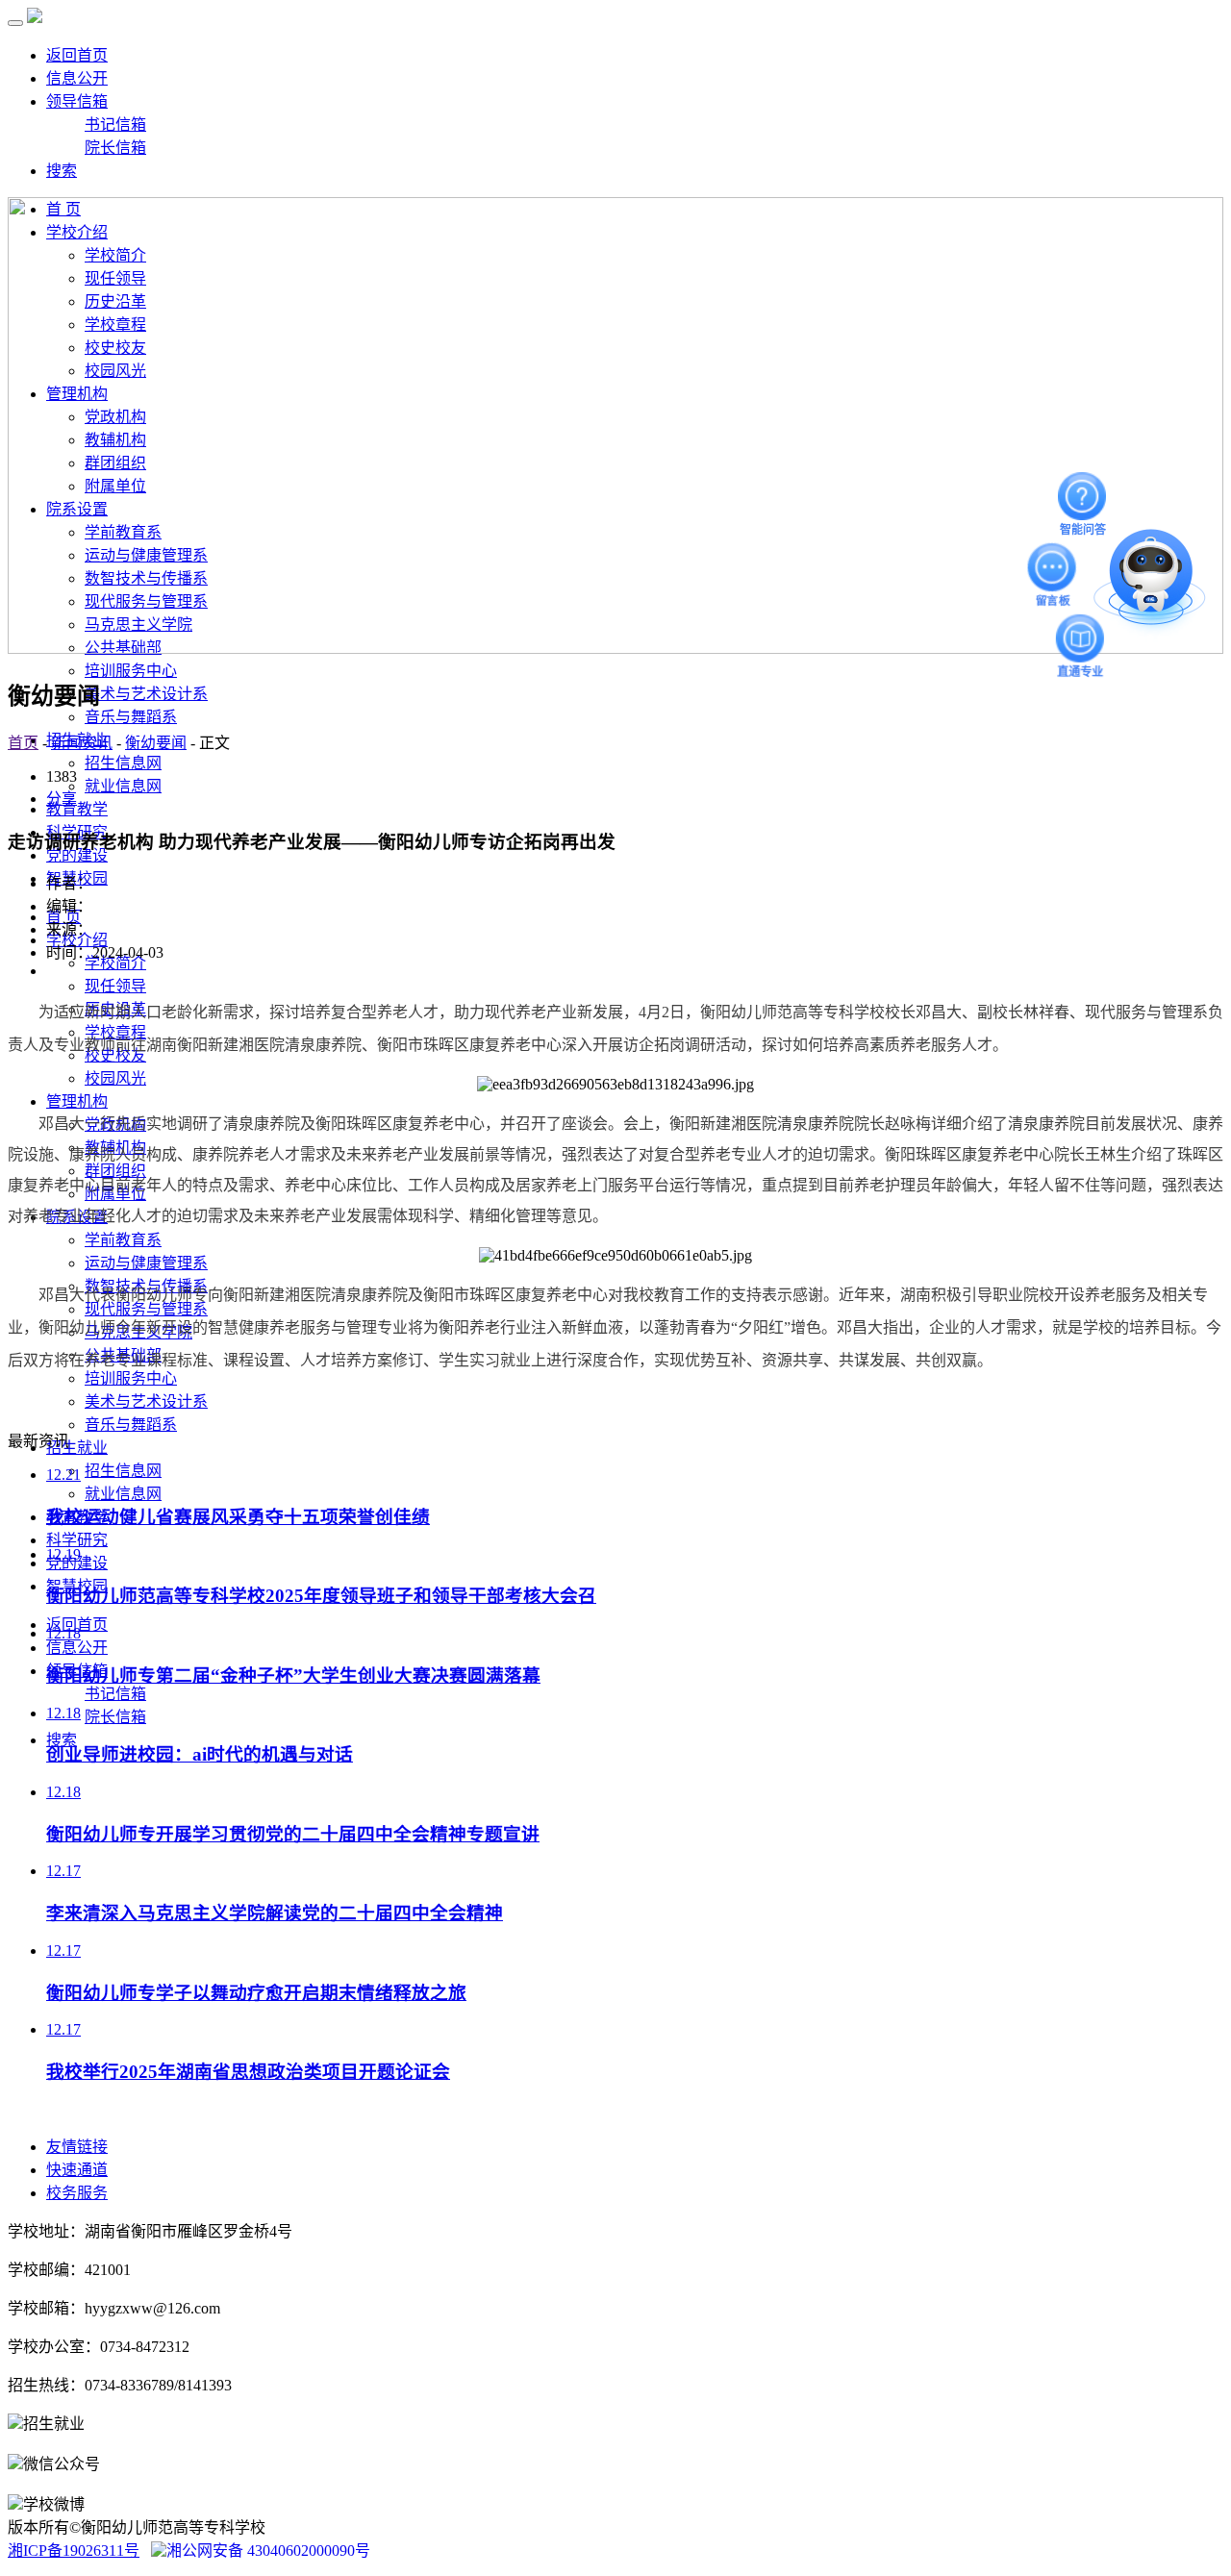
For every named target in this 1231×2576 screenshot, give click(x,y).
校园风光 (115, 1078)
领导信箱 (77, 101)
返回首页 (77, 55)
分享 (62, 799)
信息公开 (77, 78)
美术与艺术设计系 (146, 694)
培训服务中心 (131, 671)
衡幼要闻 (156, 743)
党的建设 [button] (77, 855)
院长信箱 (115, 148)
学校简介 (115, 963)
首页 (23, 743)
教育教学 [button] (77, 809)
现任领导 (115, 986)
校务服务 (77, 2193)
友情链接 (77, 2147)
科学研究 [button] (77, 1540)
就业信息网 (123, 786)
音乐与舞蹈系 (131, 717)
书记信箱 (115, 125)
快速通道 (77, 2170)
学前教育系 (123, 1240)
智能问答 (1083, 496)
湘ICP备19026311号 (74, 2551)
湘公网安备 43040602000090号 (268, 2551)
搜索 (62, 171)
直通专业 (1082, 639)
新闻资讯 (82, 743)
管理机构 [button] (77, 1101)
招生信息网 (123, 763)
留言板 (1053, 567)
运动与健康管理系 (146, 1263)
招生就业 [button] (77, 1448)
